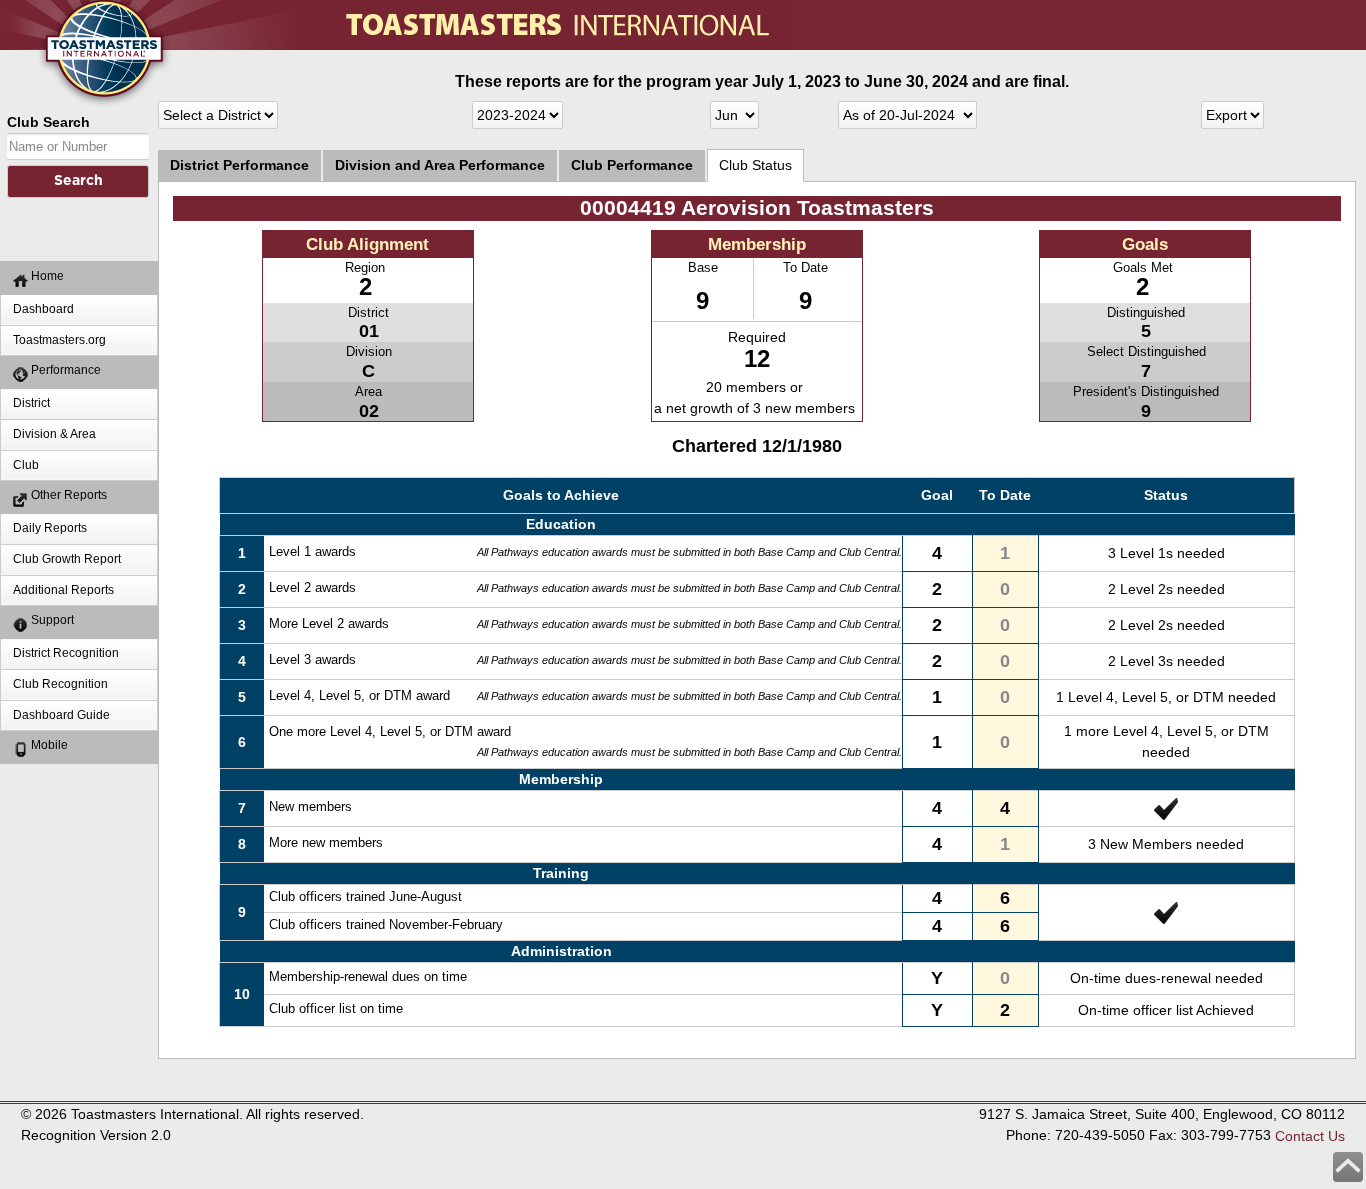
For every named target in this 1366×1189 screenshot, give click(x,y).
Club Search (48, 122)
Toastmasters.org (59, 340)
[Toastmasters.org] (75, 10)
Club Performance (632, 165)
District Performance (239, 165)
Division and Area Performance (440, 165)
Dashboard (43, 309)
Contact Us (1310, 1136)
